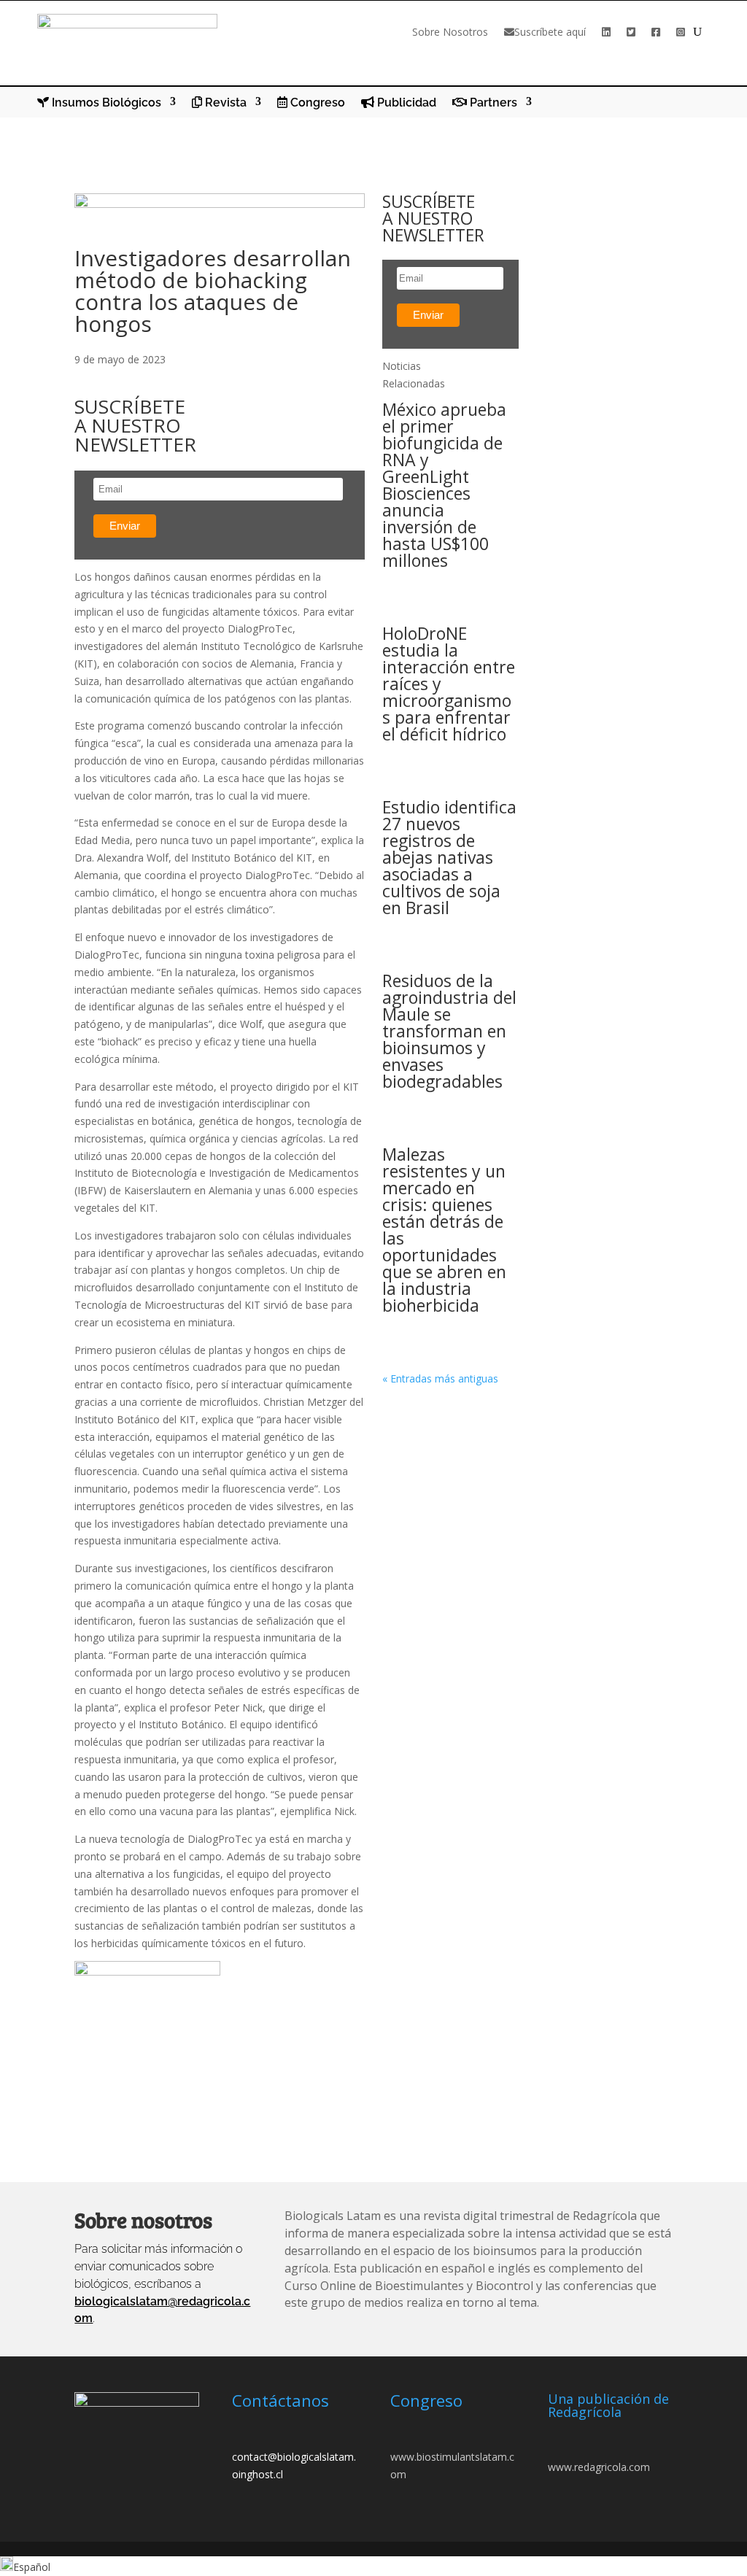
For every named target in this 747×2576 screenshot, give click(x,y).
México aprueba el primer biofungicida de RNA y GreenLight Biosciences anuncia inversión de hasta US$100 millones (444, 485)
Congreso (316, 103)
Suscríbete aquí (550, 32)
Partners (492, 103)
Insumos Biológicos (105, 103)
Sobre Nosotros (450, 32)
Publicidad (405, 103)
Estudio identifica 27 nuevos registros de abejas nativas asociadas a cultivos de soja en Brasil (449, 857)
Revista (224, 103)
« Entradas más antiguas (440, 1378)
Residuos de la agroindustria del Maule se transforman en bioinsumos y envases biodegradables (449, 1031)
